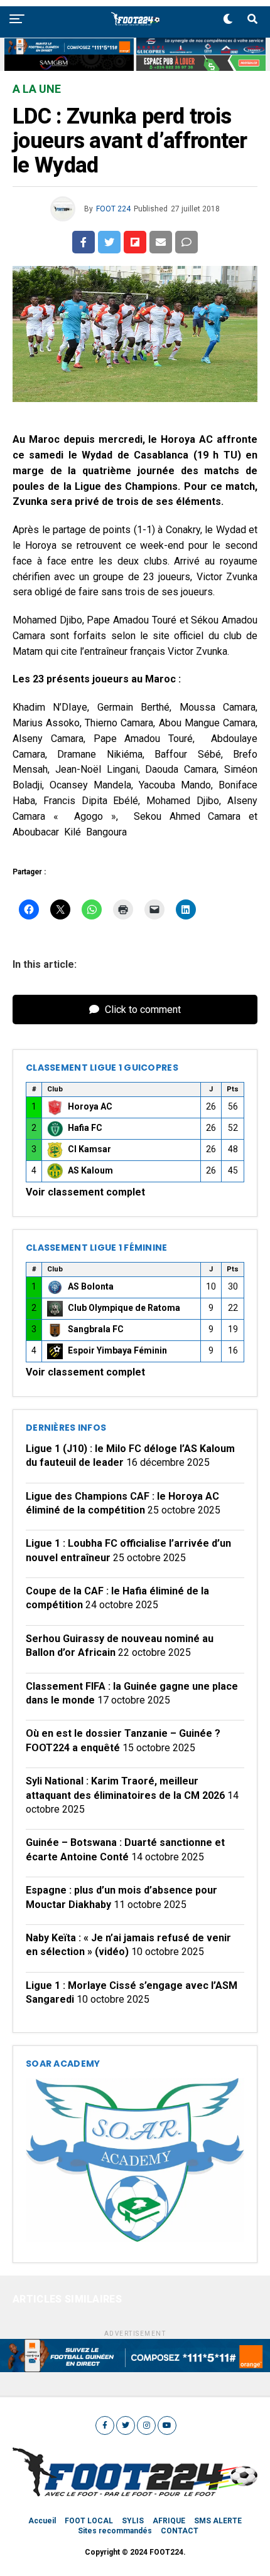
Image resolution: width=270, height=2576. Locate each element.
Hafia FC (85, 1128)
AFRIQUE (169, 2521)
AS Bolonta (91, 1286)
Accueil (42, 2521)
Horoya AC (90, 1106)
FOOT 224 (113, 209)
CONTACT (180, 2531)
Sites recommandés (115, 2531)
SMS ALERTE (218, 2521)
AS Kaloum (90, 1170)
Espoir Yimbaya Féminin (117, 1350)
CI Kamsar (89, 1149)
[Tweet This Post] (109, 242)
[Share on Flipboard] (135, 242)
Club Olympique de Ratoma (124, 1308)
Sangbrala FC (96, 1329)
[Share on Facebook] (84, 242)
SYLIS (133, 2521)
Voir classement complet (85, 1192)
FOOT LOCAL (89, 2521)
